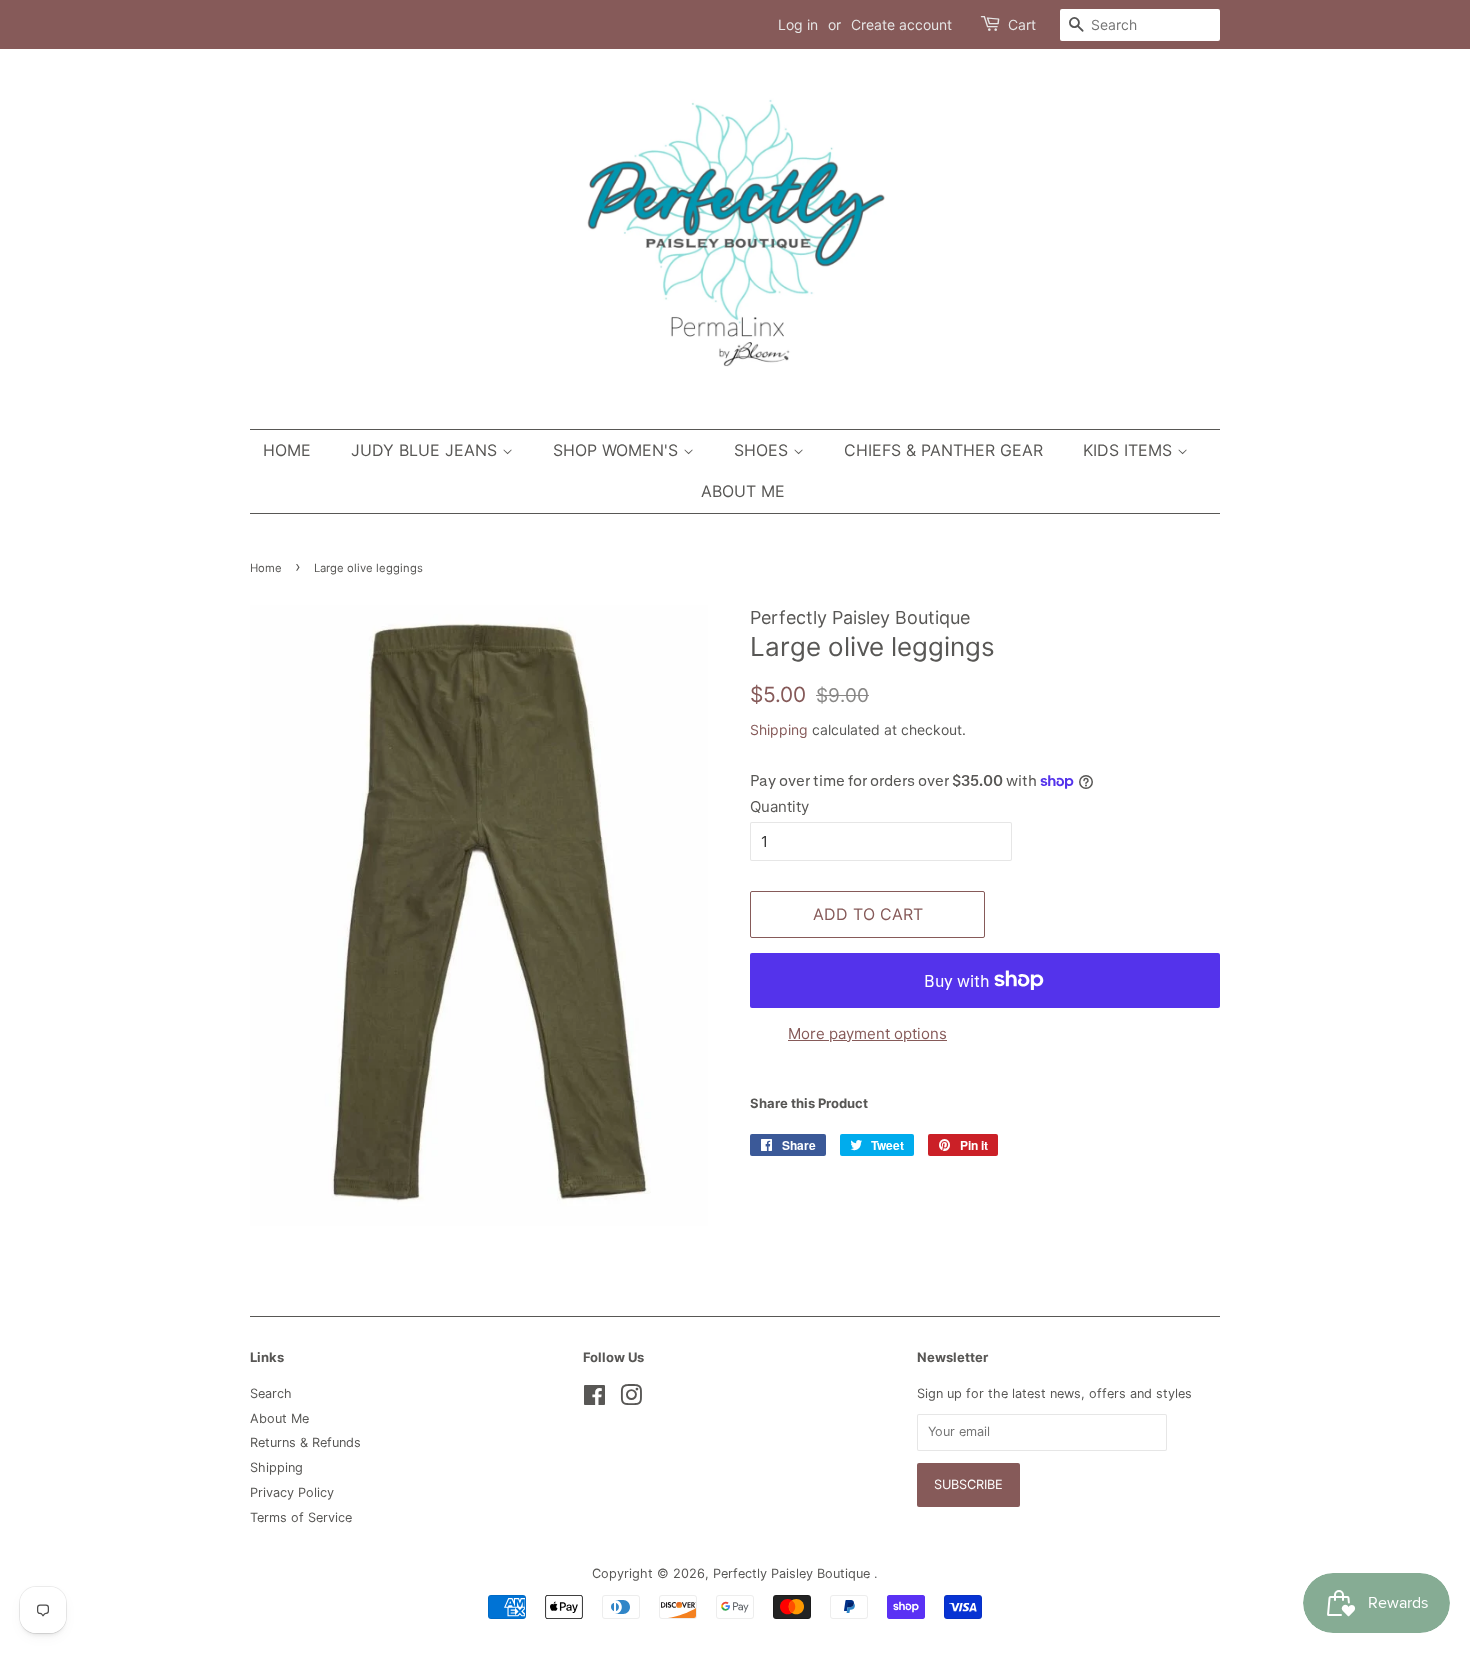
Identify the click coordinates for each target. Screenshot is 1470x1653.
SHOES (763, 450)
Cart (1022, 24)
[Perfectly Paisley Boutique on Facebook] (594, 1399)
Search (271, 1393)
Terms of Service (301, 1517)
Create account (901, 24)
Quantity (779, 806)
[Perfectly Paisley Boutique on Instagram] (631, 1399)
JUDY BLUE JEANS (426, 450)
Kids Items (1130, 450)
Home (287, 450)
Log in (798, 24)
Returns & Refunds (305, 1442)
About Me (743, 491)
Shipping (779, 729)
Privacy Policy (292, 1492)
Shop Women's (618, 450)
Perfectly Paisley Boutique (793, 1573)
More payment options (867, 1033)
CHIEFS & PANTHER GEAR (943, 450)
